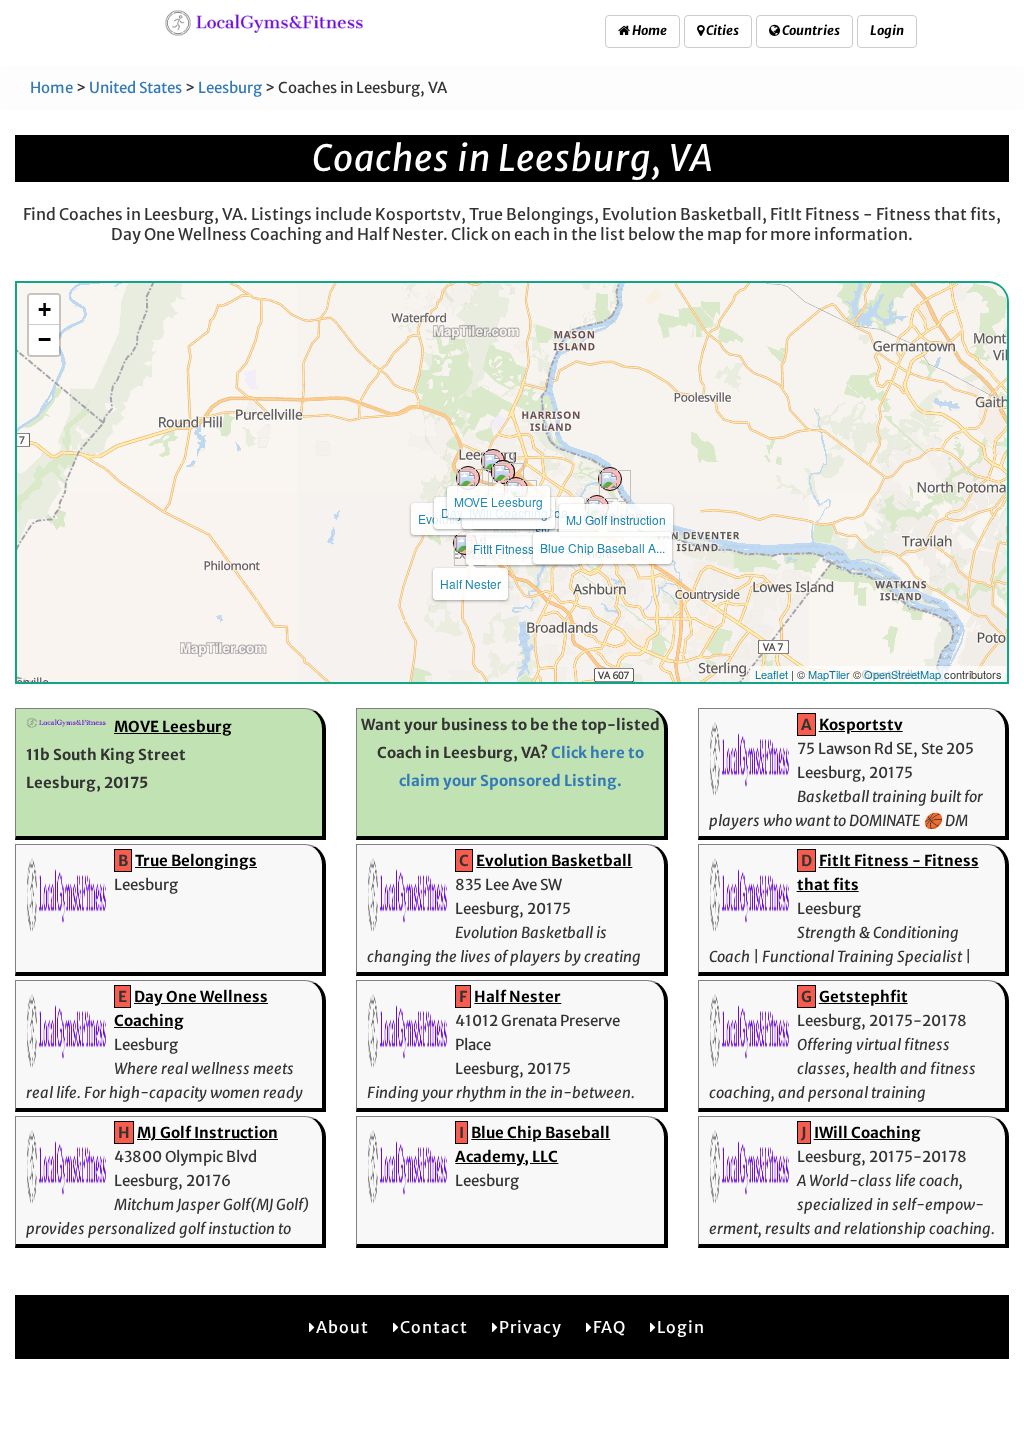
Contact (434, 1327)
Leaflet (771, 674)
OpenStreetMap (902, 674)
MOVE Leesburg (498, 501)
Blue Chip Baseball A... (602, 547)
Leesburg (230, 87)
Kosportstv (861, 724)
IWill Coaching (867, 1132)
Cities (721, 30)
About (342, 1327)
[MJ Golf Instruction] (610, 479)
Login (887, 30)
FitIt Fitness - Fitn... (523, 548)
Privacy (530, 1327)
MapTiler (829, 674)
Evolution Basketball (554, 860)
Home (648, 30)
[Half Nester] (465, 543)
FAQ (609, 1327)
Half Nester (470, 583)
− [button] (44, 339)
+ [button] (44, 309)
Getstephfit (863, 996)
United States (135, 87)
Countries (810, 30)
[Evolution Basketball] (468, 478)
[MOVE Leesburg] (493, 461)
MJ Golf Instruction (616, 519)
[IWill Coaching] (503, 472)
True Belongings (196, 860)
